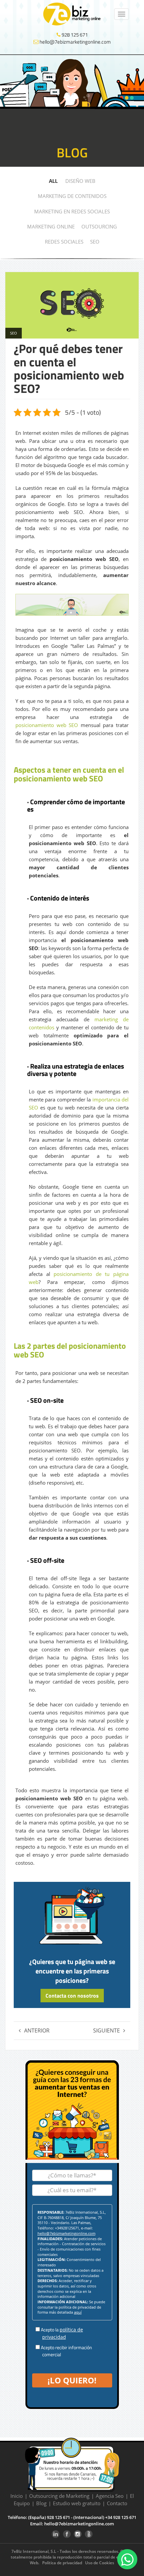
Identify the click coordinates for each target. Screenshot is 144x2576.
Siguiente (106, 2030)
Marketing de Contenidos (72, 196)
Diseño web (80, 181)
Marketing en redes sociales (72, 211)
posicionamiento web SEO (47, 725)
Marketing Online (51, 226)
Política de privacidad (62, 2563)
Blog (41, 2503)
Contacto (117, 2503)
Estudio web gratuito (77, 2503)
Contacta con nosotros (72, 1996)
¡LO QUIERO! (72, 2380)
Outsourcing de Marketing (59, 2496)
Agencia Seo (110, 2496)
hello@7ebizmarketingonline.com (75, 42)
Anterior (37, 2030)
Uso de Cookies (100, 2563)
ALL (53, 181)
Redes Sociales (64, 242)
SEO (95, 242)
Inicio (17, 2496)
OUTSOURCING (99, 226)
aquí (78, 2312)
